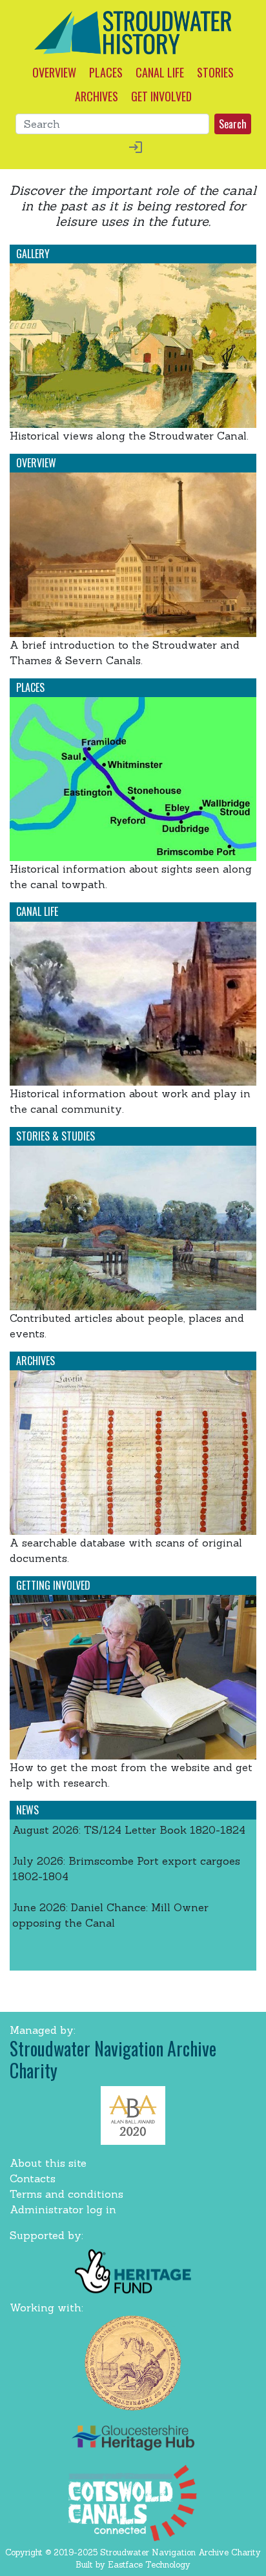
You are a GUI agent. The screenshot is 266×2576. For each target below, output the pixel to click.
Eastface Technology (149, 2565)
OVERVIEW (54, 72)
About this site (48, 2163)
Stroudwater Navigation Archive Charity (113, 2059)
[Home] (133, 32)
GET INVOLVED (161, 96)
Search (233, 124)
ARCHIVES (97, 96)
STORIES (215, 72)
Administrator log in (63, 2209)
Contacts (33, 2178)
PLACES (106, 72)
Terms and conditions (66, 2194)
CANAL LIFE (160, 72)
